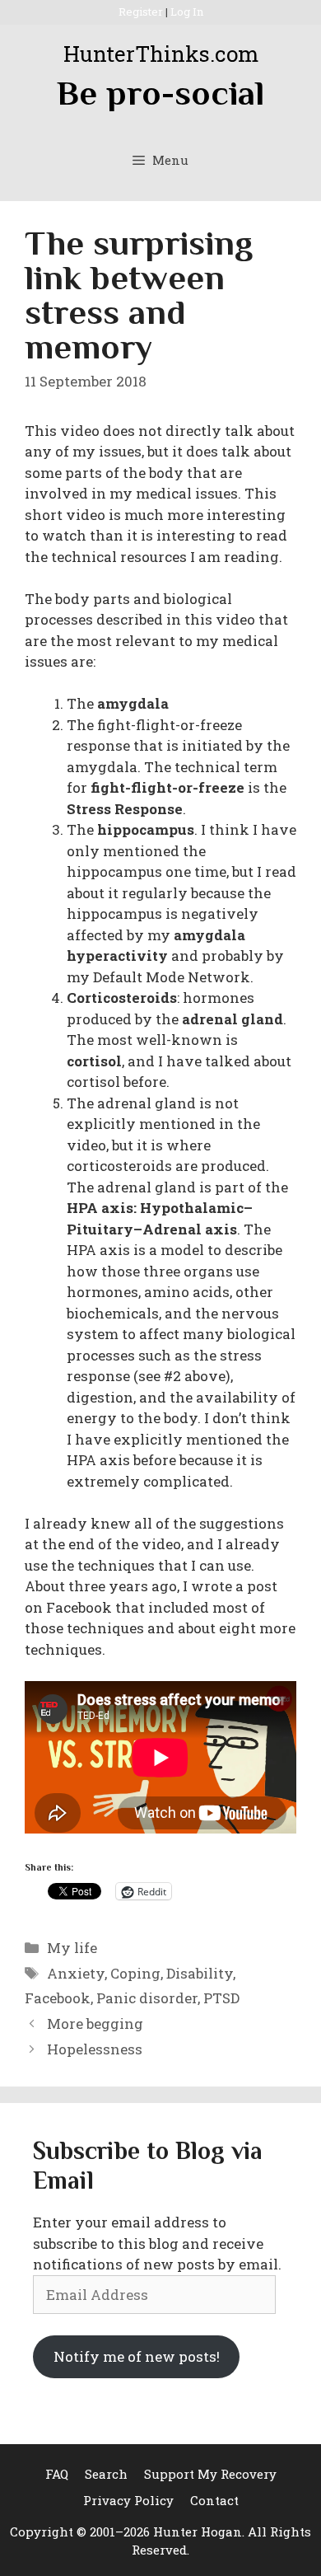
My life (72, 1948)
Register (141, 12)
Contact (214, 2500)
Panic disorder (147, 1998)
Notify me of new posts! (137, 2356)
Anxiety (76, 1973)
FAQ (57, 2474)
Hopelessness (95, 2049)
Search (106, 2474)
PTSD (221, 1998)
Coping (135, 1973)
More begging (95, 2023)
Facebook (58, 1998)
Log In (187, 12)
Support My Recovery (210, 2474)
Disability (200, 1973)
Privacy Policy (128, 2500)
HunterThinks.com (161, 54)
